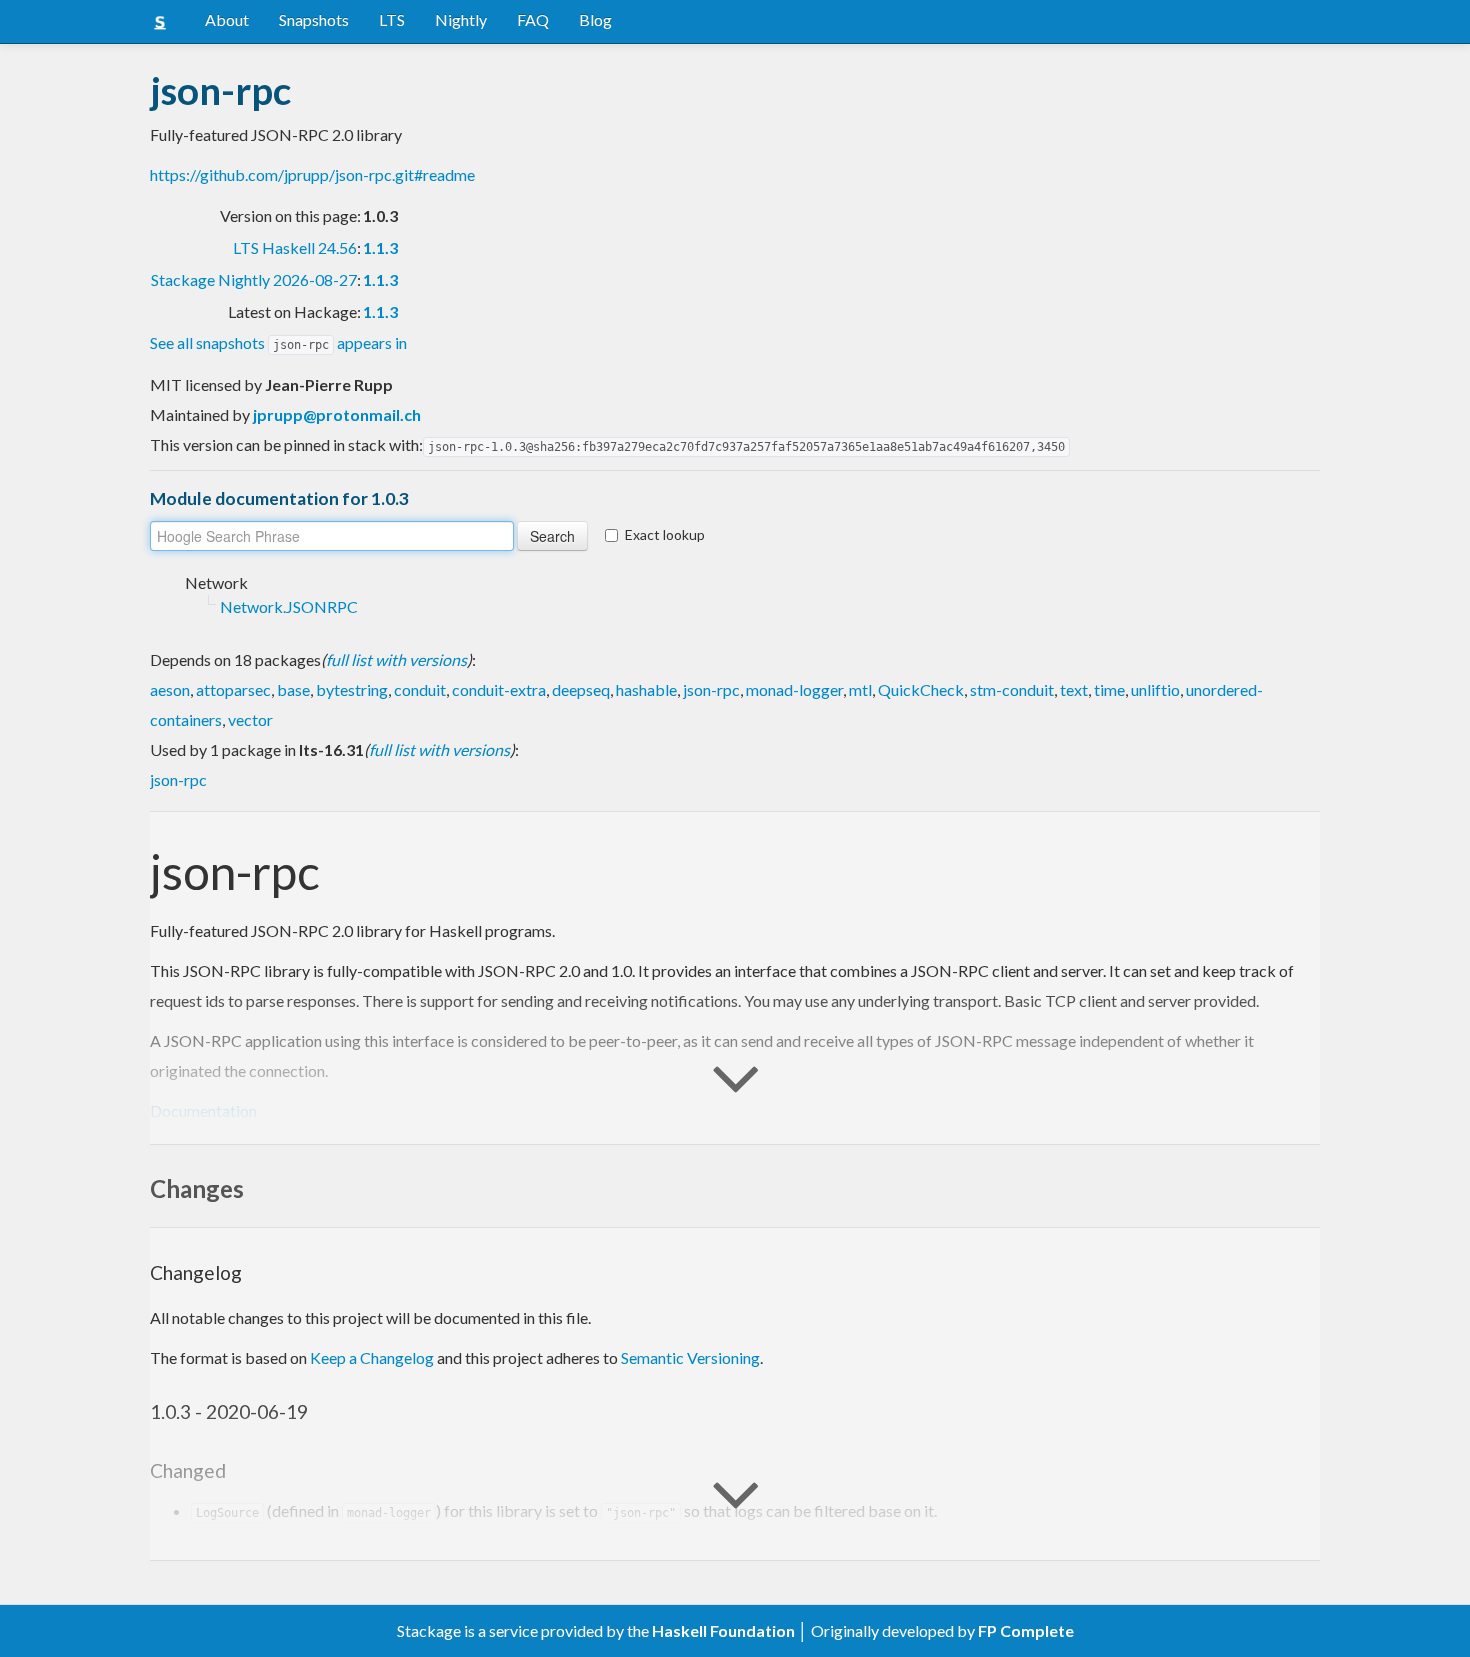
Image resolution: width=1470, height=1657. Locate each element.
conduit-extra (499, 689)
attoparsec (233, 689)
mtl (860, 689)
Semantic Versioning (690, 1357)
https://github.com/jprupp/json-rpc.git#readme (312, 174)
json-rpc (711, 689)
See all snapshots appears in (278, 342)
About (227, 19)
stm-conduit (1012, 689)
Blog (595, 19)
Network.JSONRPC (289, 606)
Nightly (461, 19)
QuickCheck (921, 689)
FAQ (533, 19)
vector (250, 719)
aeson (170, 689)
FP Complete (1026, 1630)
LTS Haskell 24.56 (295, 247)
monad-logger (794, 689)
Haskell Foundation (723, 1630)
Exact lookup (665, 534)
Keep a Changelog (372, 1357)
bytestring (352, 689)
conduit (420, 689)
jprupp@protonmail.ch (337, 414)
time (1109, 689)
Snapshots (314, 19)
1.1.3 (380, 247)
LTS (392, 19)
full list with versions (396, 659)
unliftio (1155, 689)
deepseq (581, 689)
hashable (646, 689)
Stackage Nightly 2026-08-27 (254, 279)
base (293, 689)
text (1074, 689)
